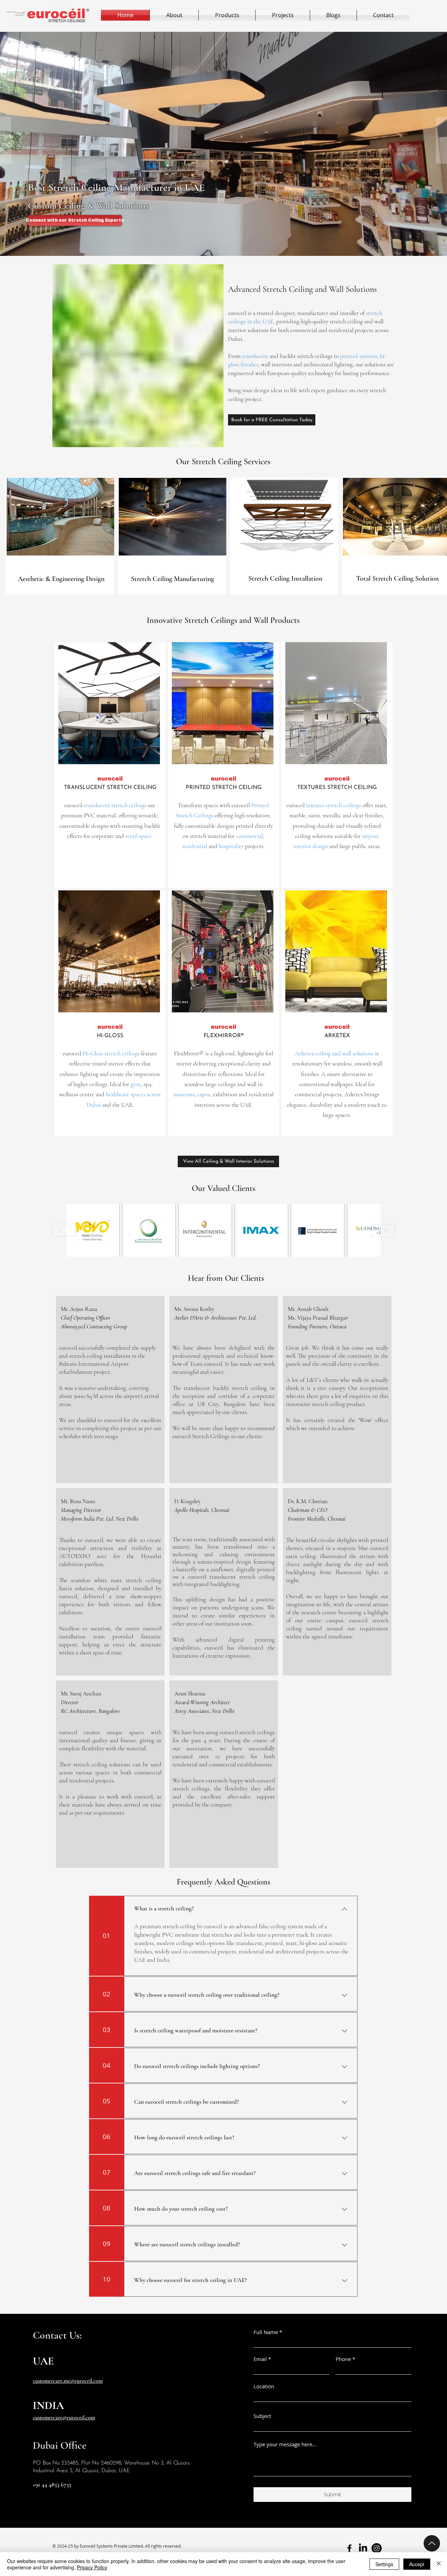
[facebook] (349, 2548)
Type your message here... (285, 2444)
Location (264, 2386)
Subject (262, 2416)
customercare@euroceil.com (64, 2418)
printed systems (359, 356)
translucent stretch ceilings (115, 805)
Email (260, 2359)
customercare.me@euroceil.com (68, 2381)
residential (195, 846)
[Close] (439, 2564)
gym (135, 1084)
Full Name (266, 2332)
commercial (250, 836)
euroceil (73, 805)
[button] (223, 140)
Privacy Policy (92, 2567)
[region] (60, 536)
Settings (384, 2564)
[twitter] (363, 2548)
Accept (417, 2564)
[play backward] (64, 1230)
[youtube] (377, 2548)
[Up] (432, 2543)
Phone (343, 2359)
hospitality (231, 846)
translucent (254, 356)
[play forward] (383, 1230)
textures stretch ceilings (334, 805)
